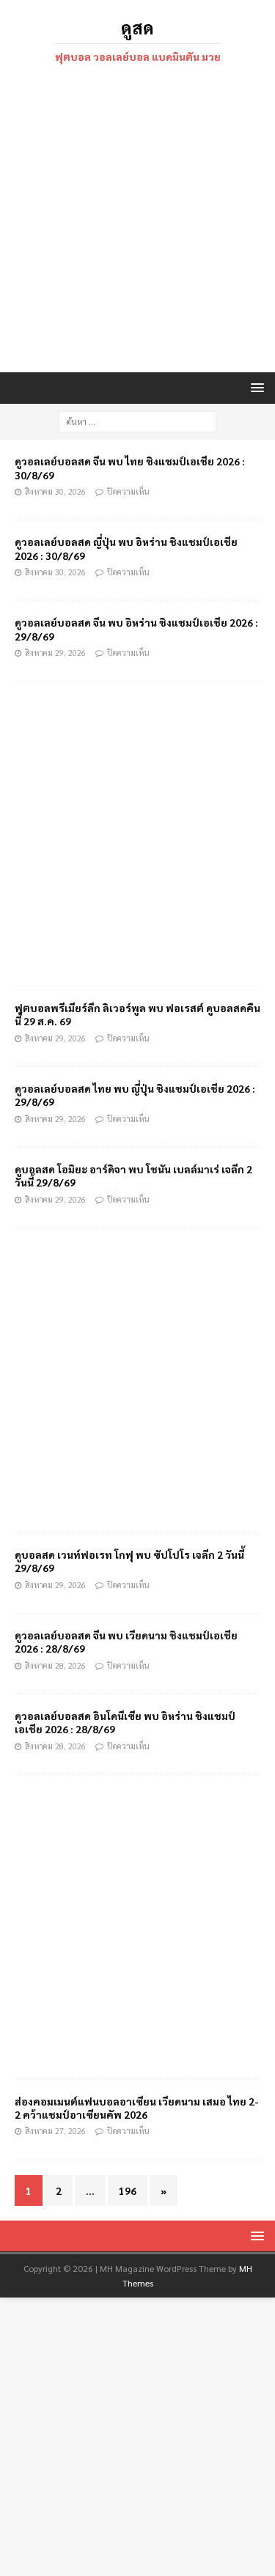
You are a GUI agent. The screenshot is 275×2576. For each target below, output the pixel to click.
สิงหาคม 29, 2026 (55, 653)
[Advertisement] (137, 220)
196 (128, 2191)
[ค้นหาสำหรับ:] (137, 420)
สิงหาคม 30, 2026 (55, 491)
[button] (255, 387)
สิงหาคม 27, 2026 (55, 2131)
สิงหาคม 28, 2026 (55, 1665)
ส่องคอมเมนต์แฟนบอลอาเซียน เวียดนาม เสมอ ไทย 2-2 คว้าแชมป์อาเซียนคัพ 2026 (137, 2108)
